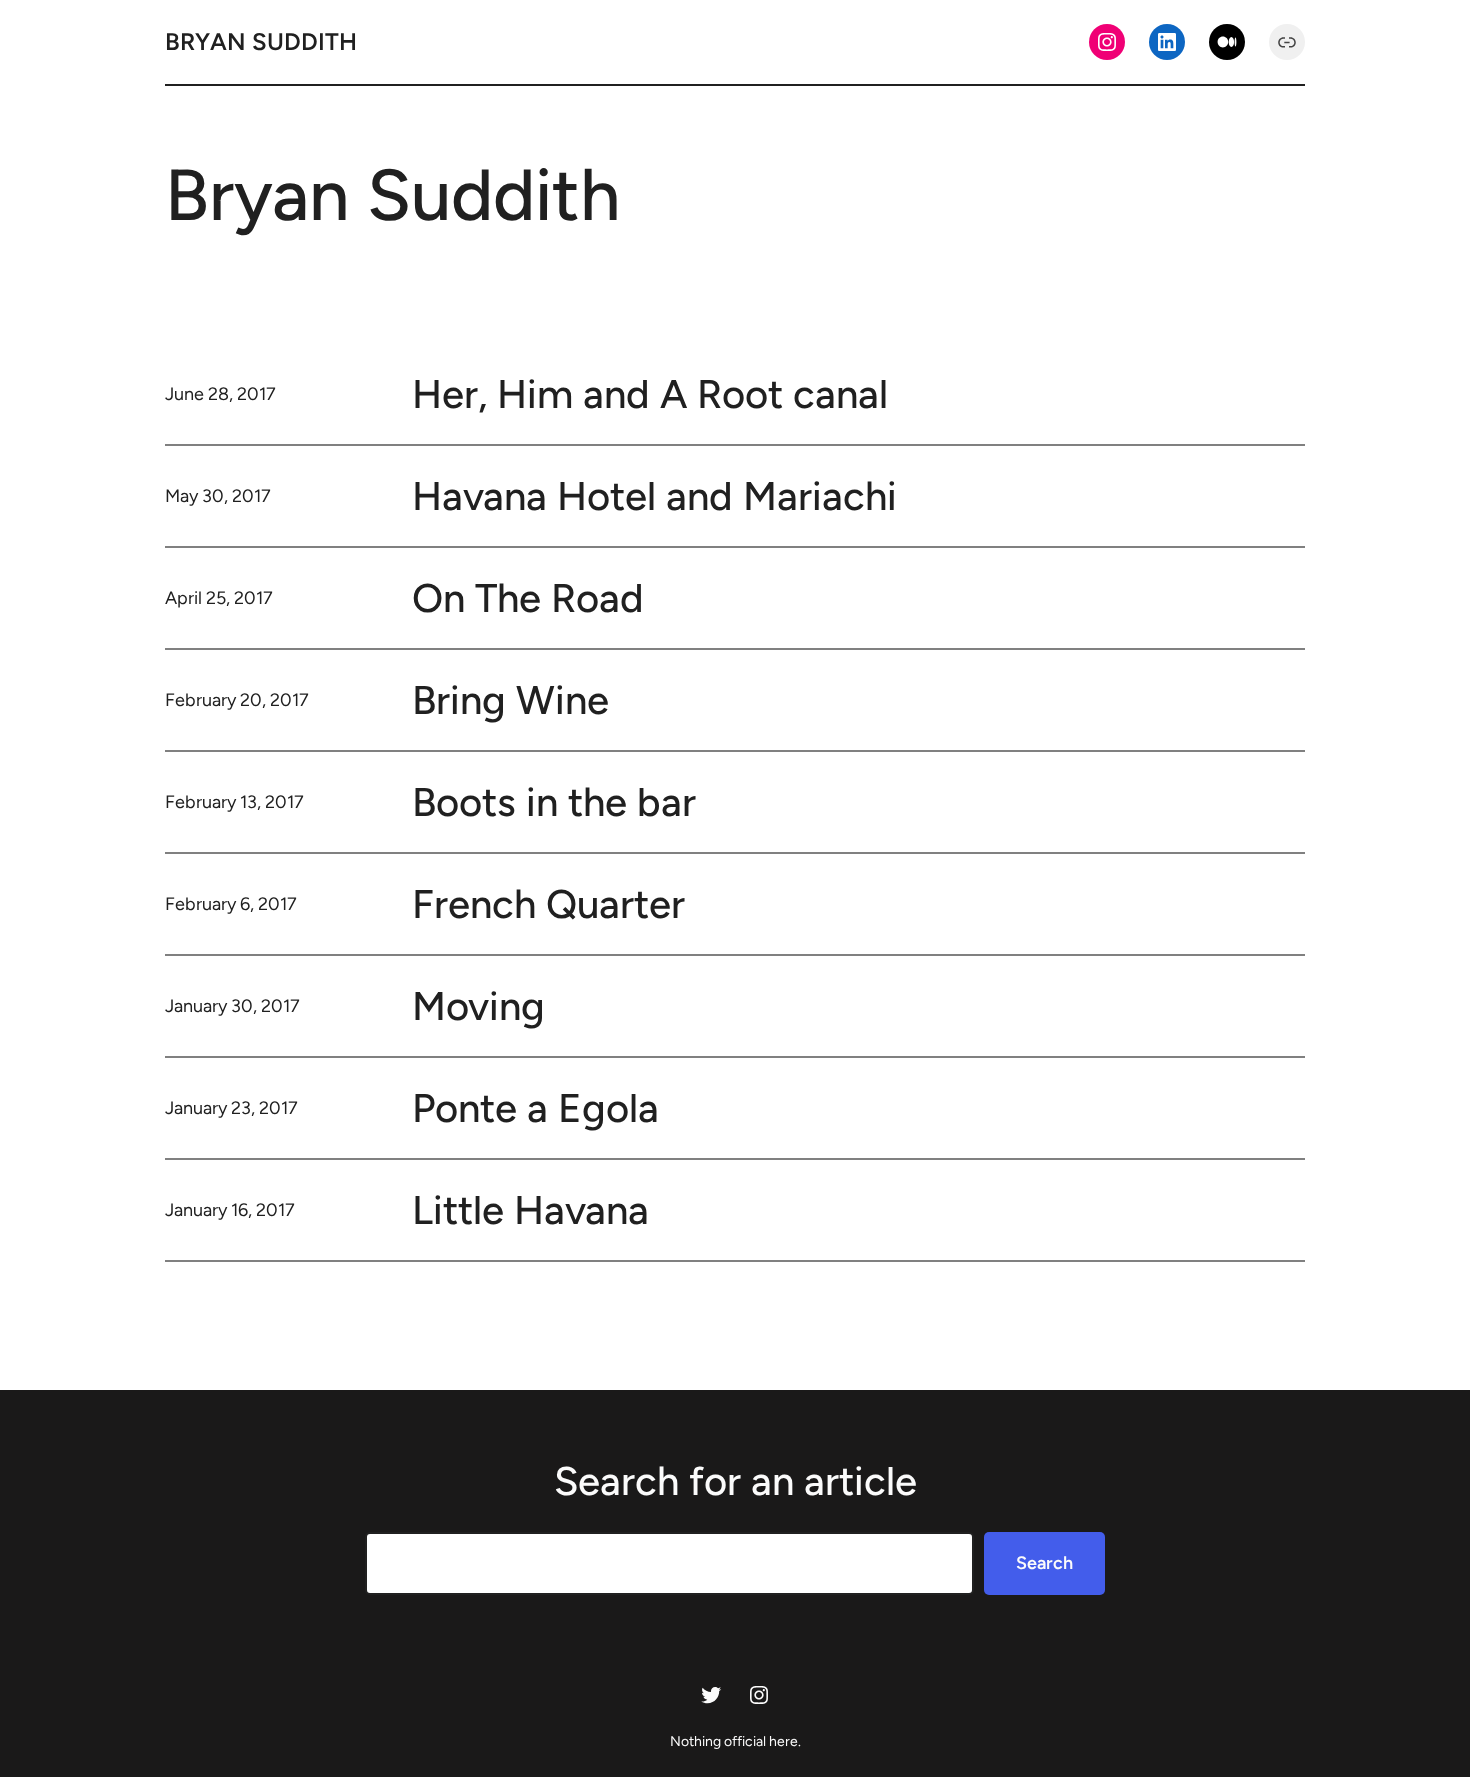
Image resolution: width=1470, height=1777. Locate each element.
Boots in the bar (554, 802)
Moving (478, 1006)
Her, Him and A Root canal (650, 394)
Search (1044, 1563)
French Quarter (548, 904)
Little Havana (530, 1210)
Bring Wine (510, 700)
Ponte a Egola (535, 1108)
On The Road (528, 598)
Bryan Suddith (261, 41)
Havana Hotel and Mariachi (654, 496)
